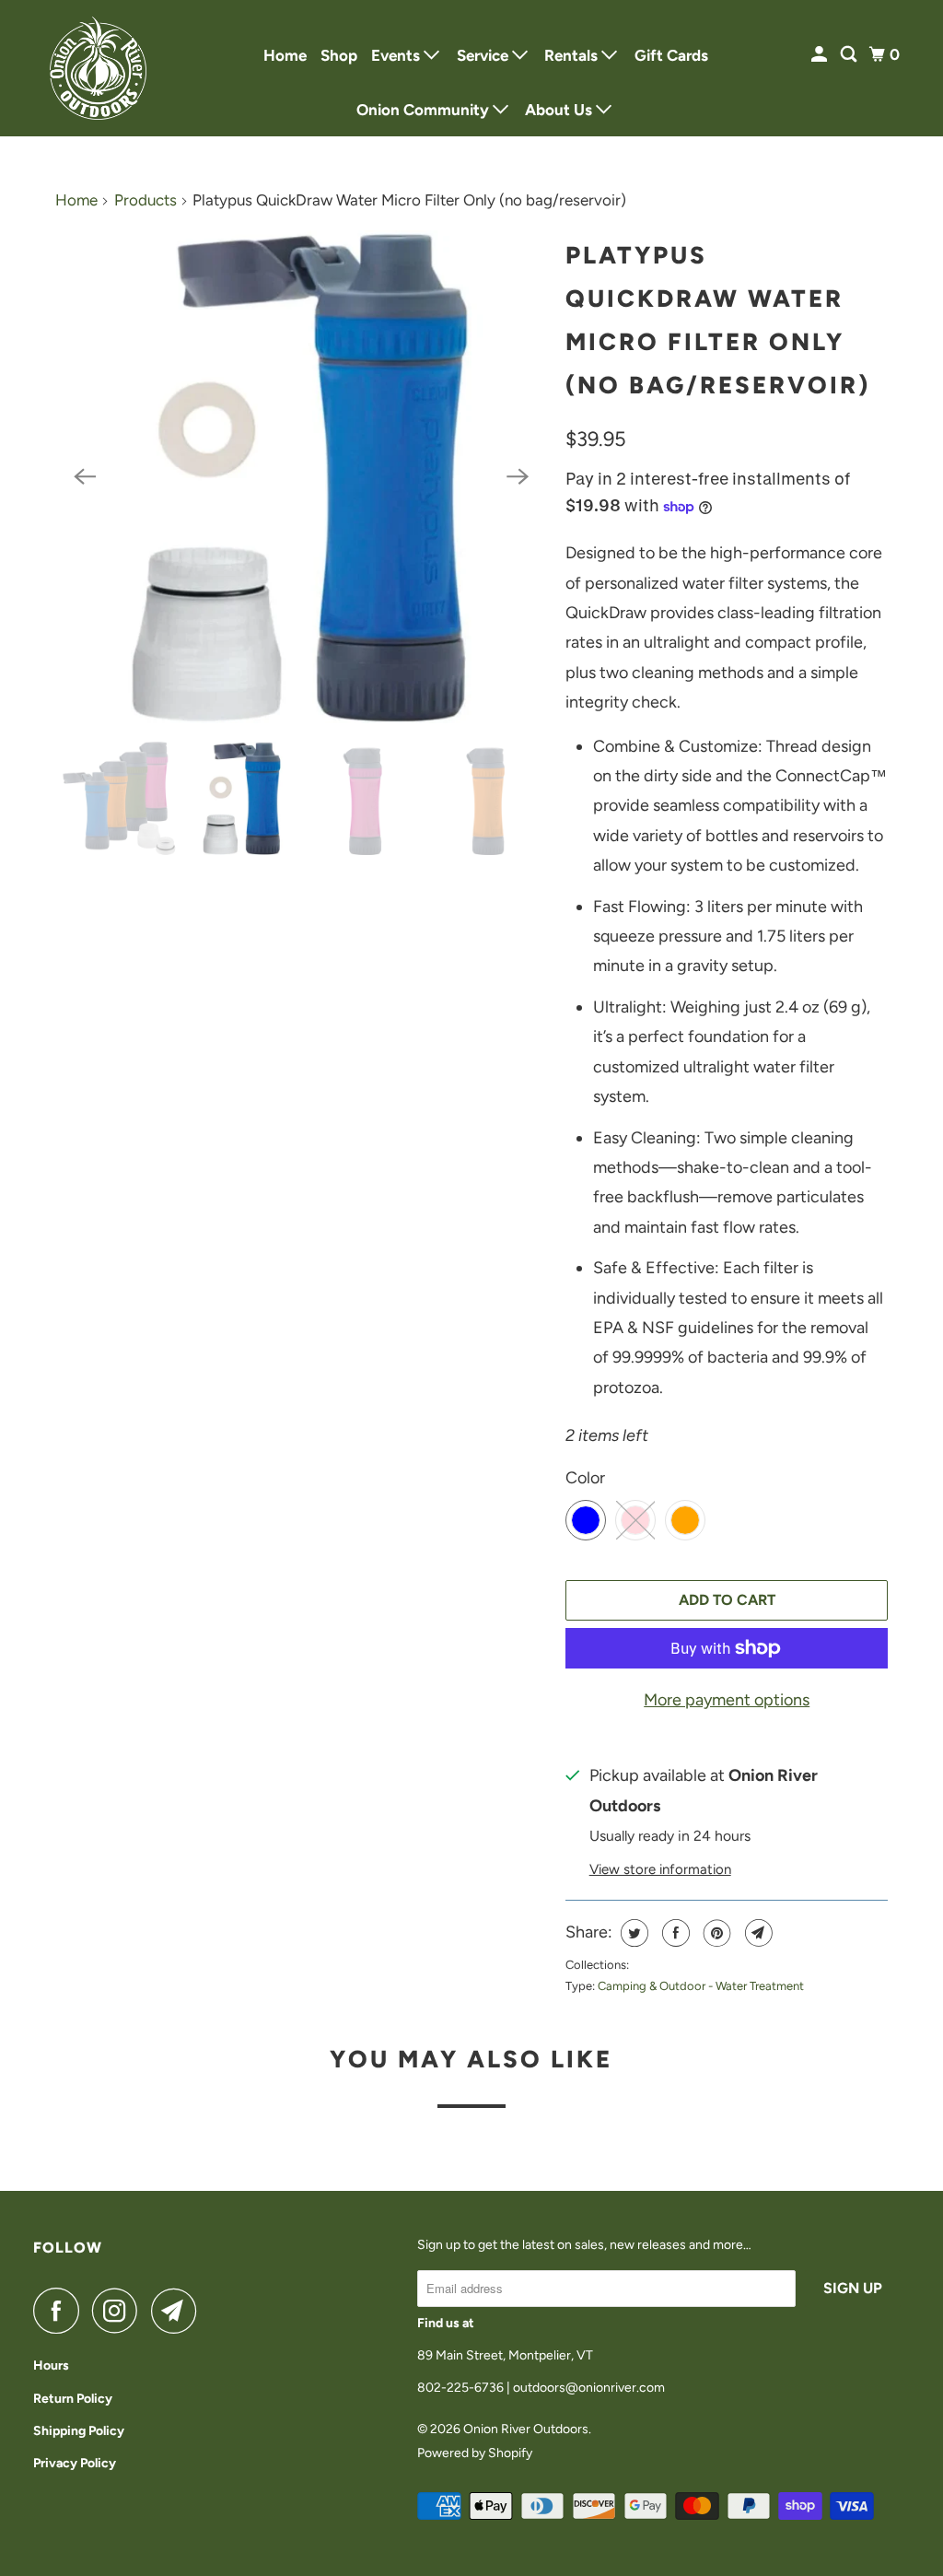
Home (285, 55)
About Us (560, 110)
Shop (339, 55)
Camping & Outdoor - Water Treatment (701, 1986)
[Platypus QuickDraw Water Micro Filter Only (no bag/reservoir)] (301, 476)
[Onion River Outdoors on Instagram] (120, 2311)
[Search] (850, 55)
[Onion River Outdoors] (99, 68)
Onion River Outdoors (526, 2429)
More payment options (727, 1700)
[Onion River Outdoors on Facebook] (61, 2311)
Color (585, 1478)
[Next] (518, 477)
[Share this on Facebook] (674, 1933)
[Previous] (85, 477)
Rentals (573, 55)
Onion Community (425, 110)
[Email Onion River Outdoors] (179, 2311)
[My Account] (821, 55)
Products (146, 200)
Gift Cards (671, 55)
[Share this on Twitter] (632, 1933)
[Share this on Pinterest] (715, 1933)
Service (484, 55)
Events (397, 55)
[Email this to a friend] (757, 1933)
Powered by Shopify (475, 2453)
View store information (660, 1869)
